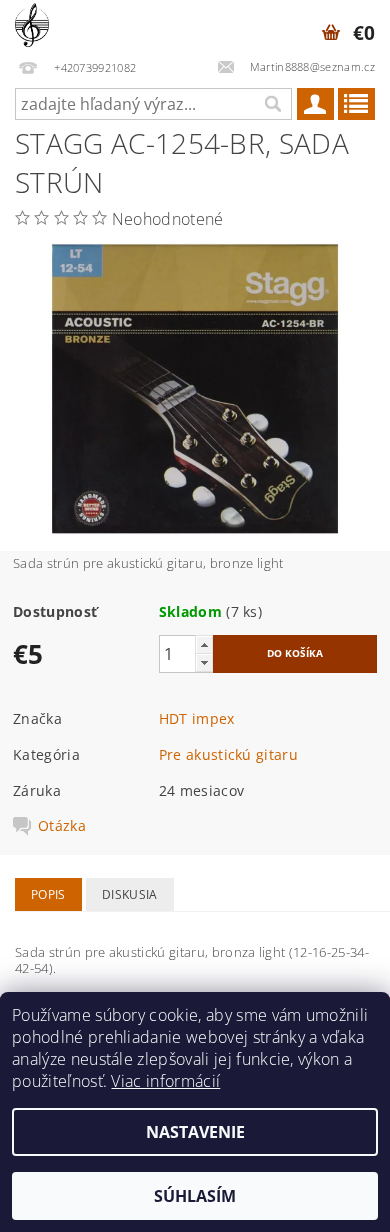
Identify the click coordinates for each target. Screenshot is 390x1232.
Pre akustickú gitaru (228, 754)
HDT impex (197, 718)
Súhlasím (195, 1196)
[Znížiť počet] (204, 662)
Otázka (62, 826)
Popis (48, 894)
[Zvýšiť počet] (204, 644)
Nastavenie (195, 1132)
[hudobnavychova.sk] (32, 26)
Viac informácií (165, 1081)
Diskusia (130, 894)
